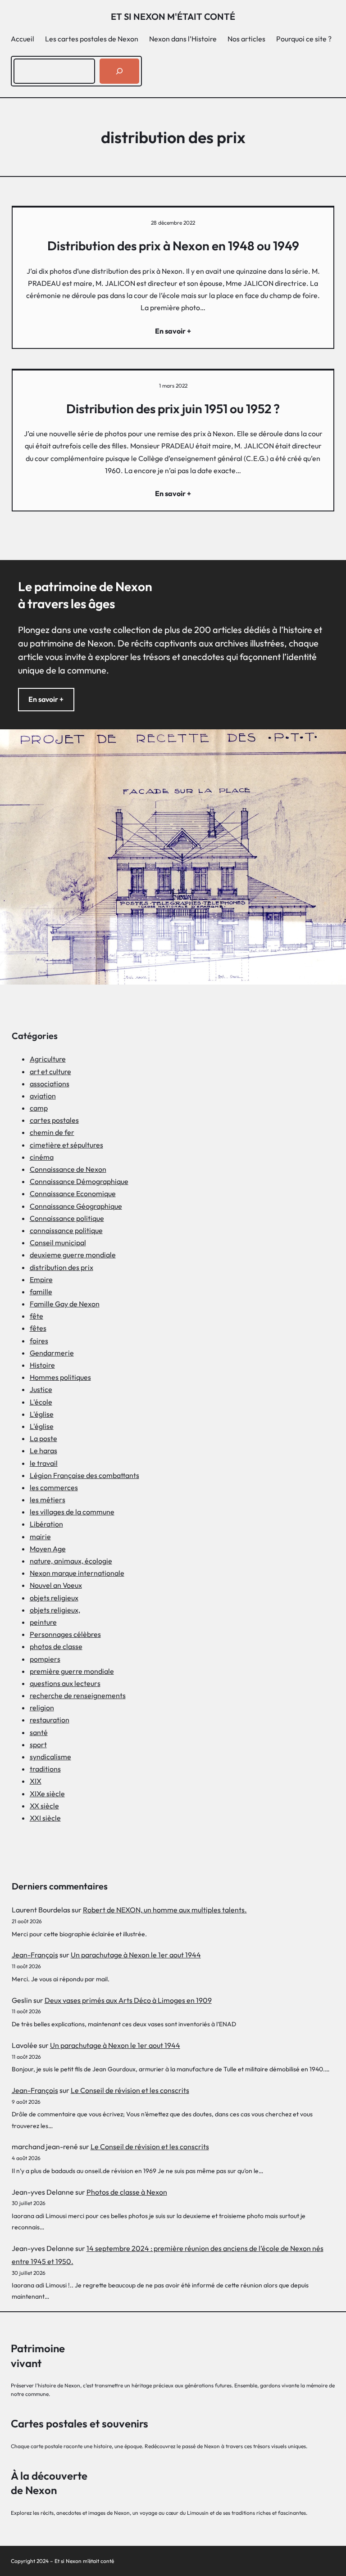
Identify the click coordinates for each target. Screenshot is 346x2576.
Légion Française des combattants (84, 1475)
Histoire (42, 1365)
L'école (41, 1402)
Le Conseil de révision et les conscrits (130, 2090)
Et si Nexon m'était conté (173, 16)
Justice (41, 1389)
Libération (46, 1524)
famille (41, 1292)
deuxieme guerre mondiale (73, 1255)
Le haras (43, 1451)
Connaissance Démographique (79, 1181)
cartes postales (54, 1120)
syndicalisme (50, 1757)
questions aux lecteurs (65, 1683)
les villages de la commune (72, 1512)
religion (42, 1708)
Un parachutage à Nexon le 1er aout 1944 (136, 1955)
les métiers (48, 1500)
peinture (43, 1622)
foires (39, 1341)
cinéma (42, 1157)
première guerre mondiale (72, 1671)
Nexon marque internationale (77, 1573)
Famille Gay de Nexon (65, 1304)
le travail (44, 1463)
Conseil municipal (58, 1243)
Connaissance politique (67, 1218)
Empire (41, 1279)
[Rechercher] (119, 71)
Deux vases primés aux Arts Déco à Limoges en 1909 (128, 2000)
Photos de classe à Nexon (127, 2192)
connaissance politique (66, 1230)
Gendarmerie (52, 1353)
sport (38, 1744)
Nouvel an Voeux (56, 1585)
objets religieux (54, 1598)
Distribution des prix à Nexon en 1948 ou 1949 (173, 246)
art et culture (50, 1071)
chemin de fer (52, 1132)
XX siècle (44, 1806)
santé (39, 1732)
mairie (40, 1537)
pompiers (45, 1659)
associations (50, 1084)
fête (36, 1316)
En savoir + (46, 699)
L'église (42, 1414)
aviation (43, 1096)
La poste (43, 1438)
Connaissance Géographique (76, 1206)
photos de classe (56, 1646)
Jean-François (35, 1955)
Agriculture (48, 1059)
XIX (36, 1781)
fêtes (38, 1328)
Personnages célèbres (65, 1634)
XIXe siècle (47, 1794)
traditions (45, 1769)
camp (39, 1108)
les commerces (54, 1487)
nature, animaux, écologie (71, 1561)
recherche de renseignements (78, 1695)
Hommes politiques (60, 1377)
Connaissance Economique (73, 1193)
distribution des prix (61, 1267)
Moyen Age (48, 1549)
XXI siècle (45, 1818)
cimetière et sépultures (66, 1145)
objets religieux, (55, 1610)
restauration (50, 1720)
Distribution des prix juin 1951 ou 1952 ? (173, 409)
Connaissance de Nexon (68, 1169)
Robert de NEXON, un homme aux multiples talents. (165, 1910)
